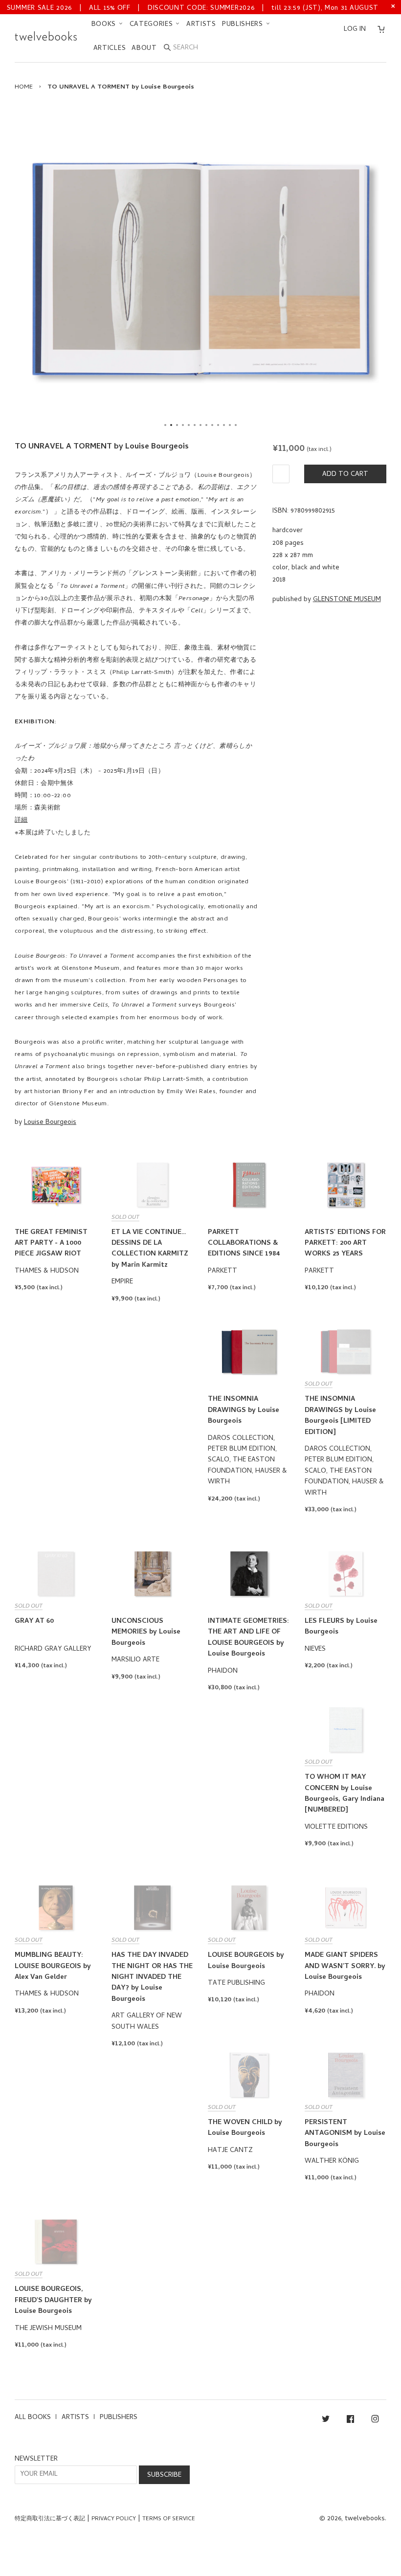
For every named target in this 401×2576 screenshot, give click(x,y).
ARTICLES (110, 49)
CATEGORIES (153, 25)
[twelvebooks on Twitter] (326, 2421)
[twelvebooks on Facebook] (350, 2421)
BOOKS (105, 25)
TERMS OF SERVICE (169, 2519)
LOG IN (355, 30)
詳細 (21, 820)
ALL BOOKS (33, 2418)
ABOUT (144, 49)
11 (224, 425)
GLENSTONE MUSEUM (347, 600)
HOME (24, 87)
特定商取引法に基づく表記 (50, 2519)
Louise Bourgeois (50, 1123)
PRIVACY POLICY (114, 2519)
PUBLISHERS (244, 25)
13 (236, 425)
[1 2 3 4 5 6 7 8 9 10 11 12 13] (200, 269)
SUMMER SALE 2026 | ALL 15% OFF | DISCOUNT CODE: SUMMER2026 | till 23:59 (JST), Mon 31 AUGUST (193, 9)
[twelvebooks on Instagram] (375, 2421)
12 (230, 425)
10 (218, 425)
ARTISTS (201, 25)
